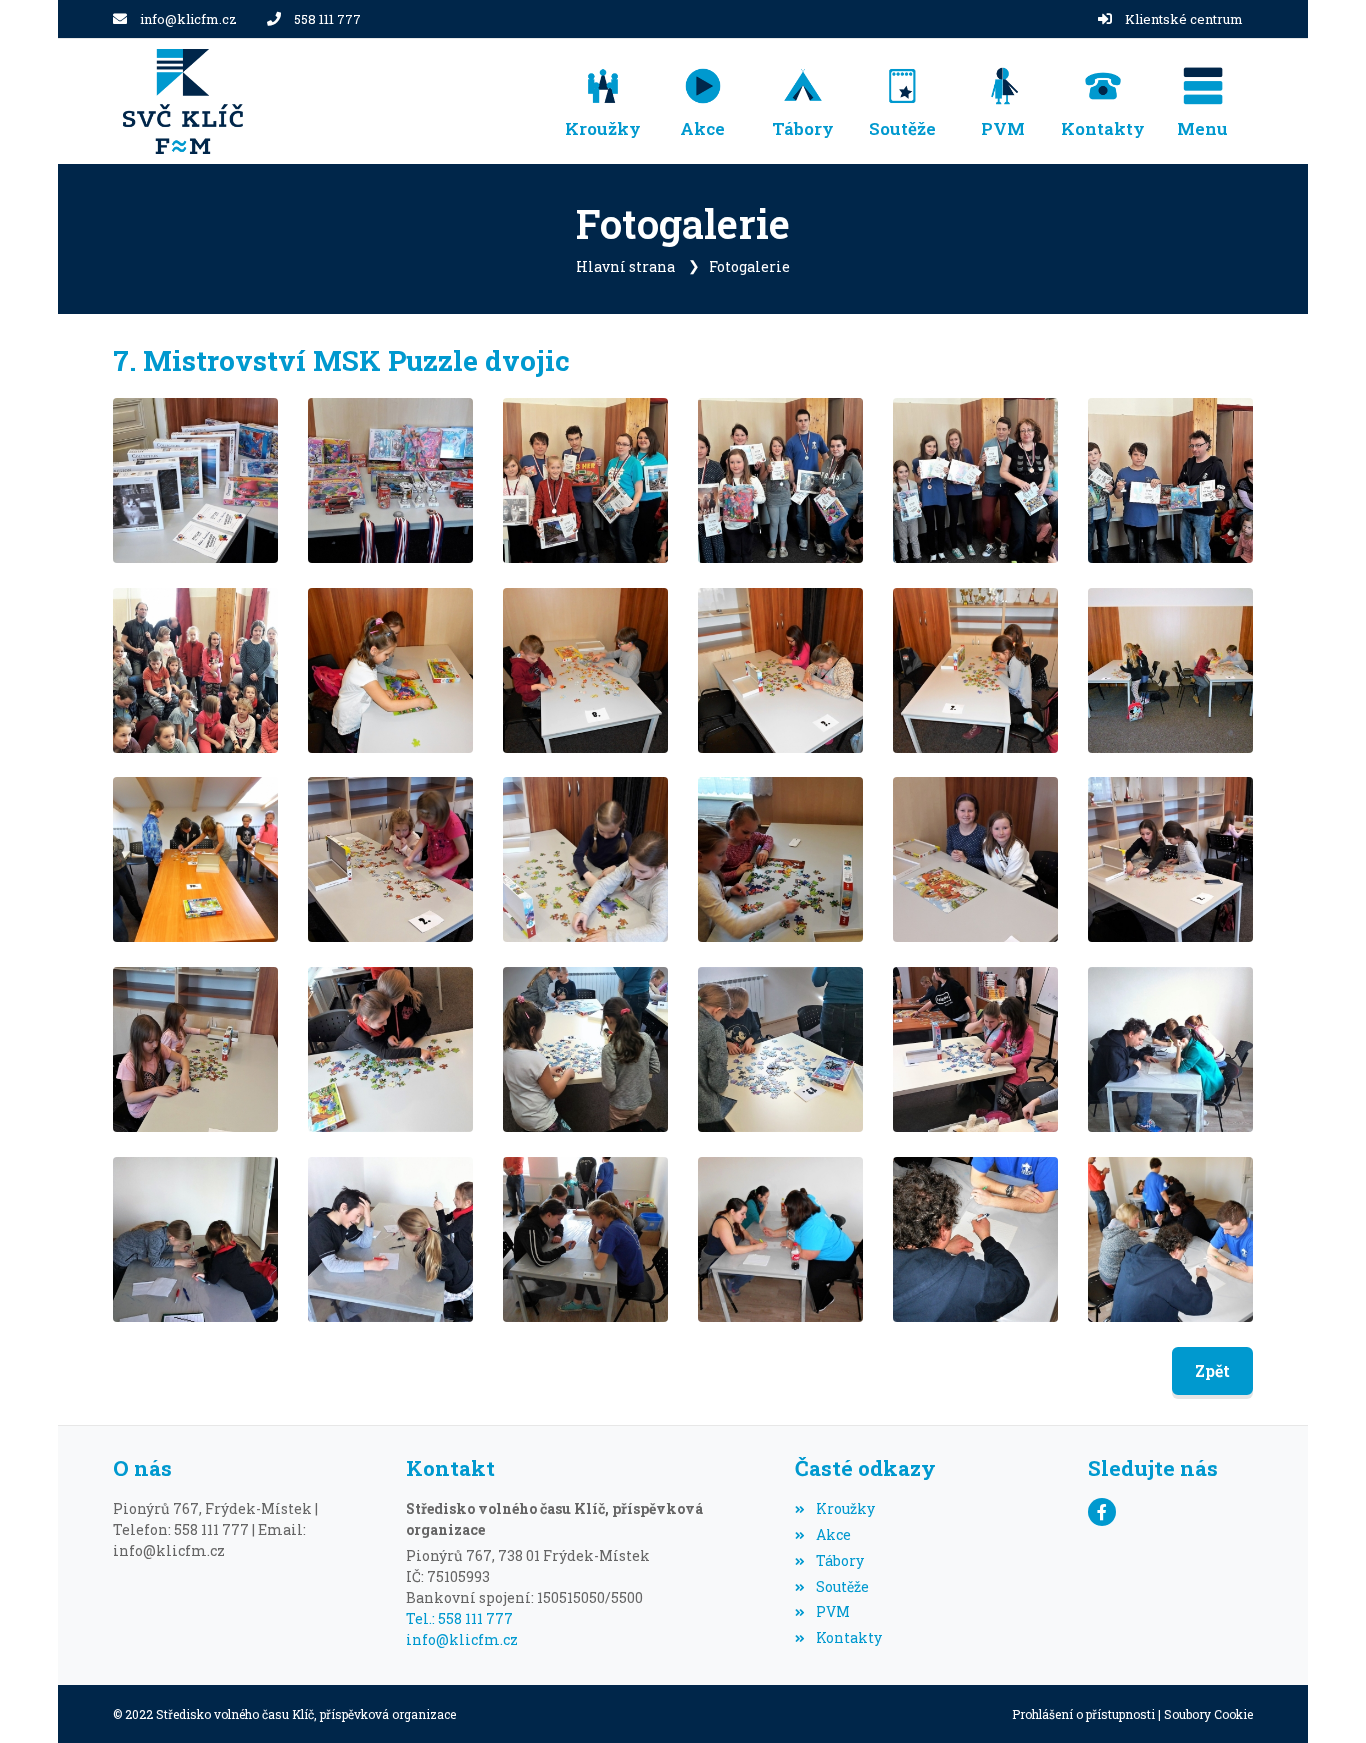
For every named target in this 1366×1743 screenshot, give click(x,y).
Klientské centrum (1184, 19)
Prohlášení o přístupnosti (1083, 1714)
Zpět (1212, 1370)
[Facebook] (1102, 1512)
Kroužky (845, 1508)
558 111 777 (327, 19)
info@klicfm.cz (188, 19)
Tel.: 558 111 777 (459, 1618)
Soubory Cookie (1208, 1714)
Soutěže (842, 1586)
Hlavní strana (625, 266)
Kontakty (848, 1637)
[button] (1203, 101)
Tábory (839, 1560)
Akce (833, 1534)
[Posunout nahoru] (1321, 1698)
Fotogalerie (749, 266)
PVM (832, 1611)
